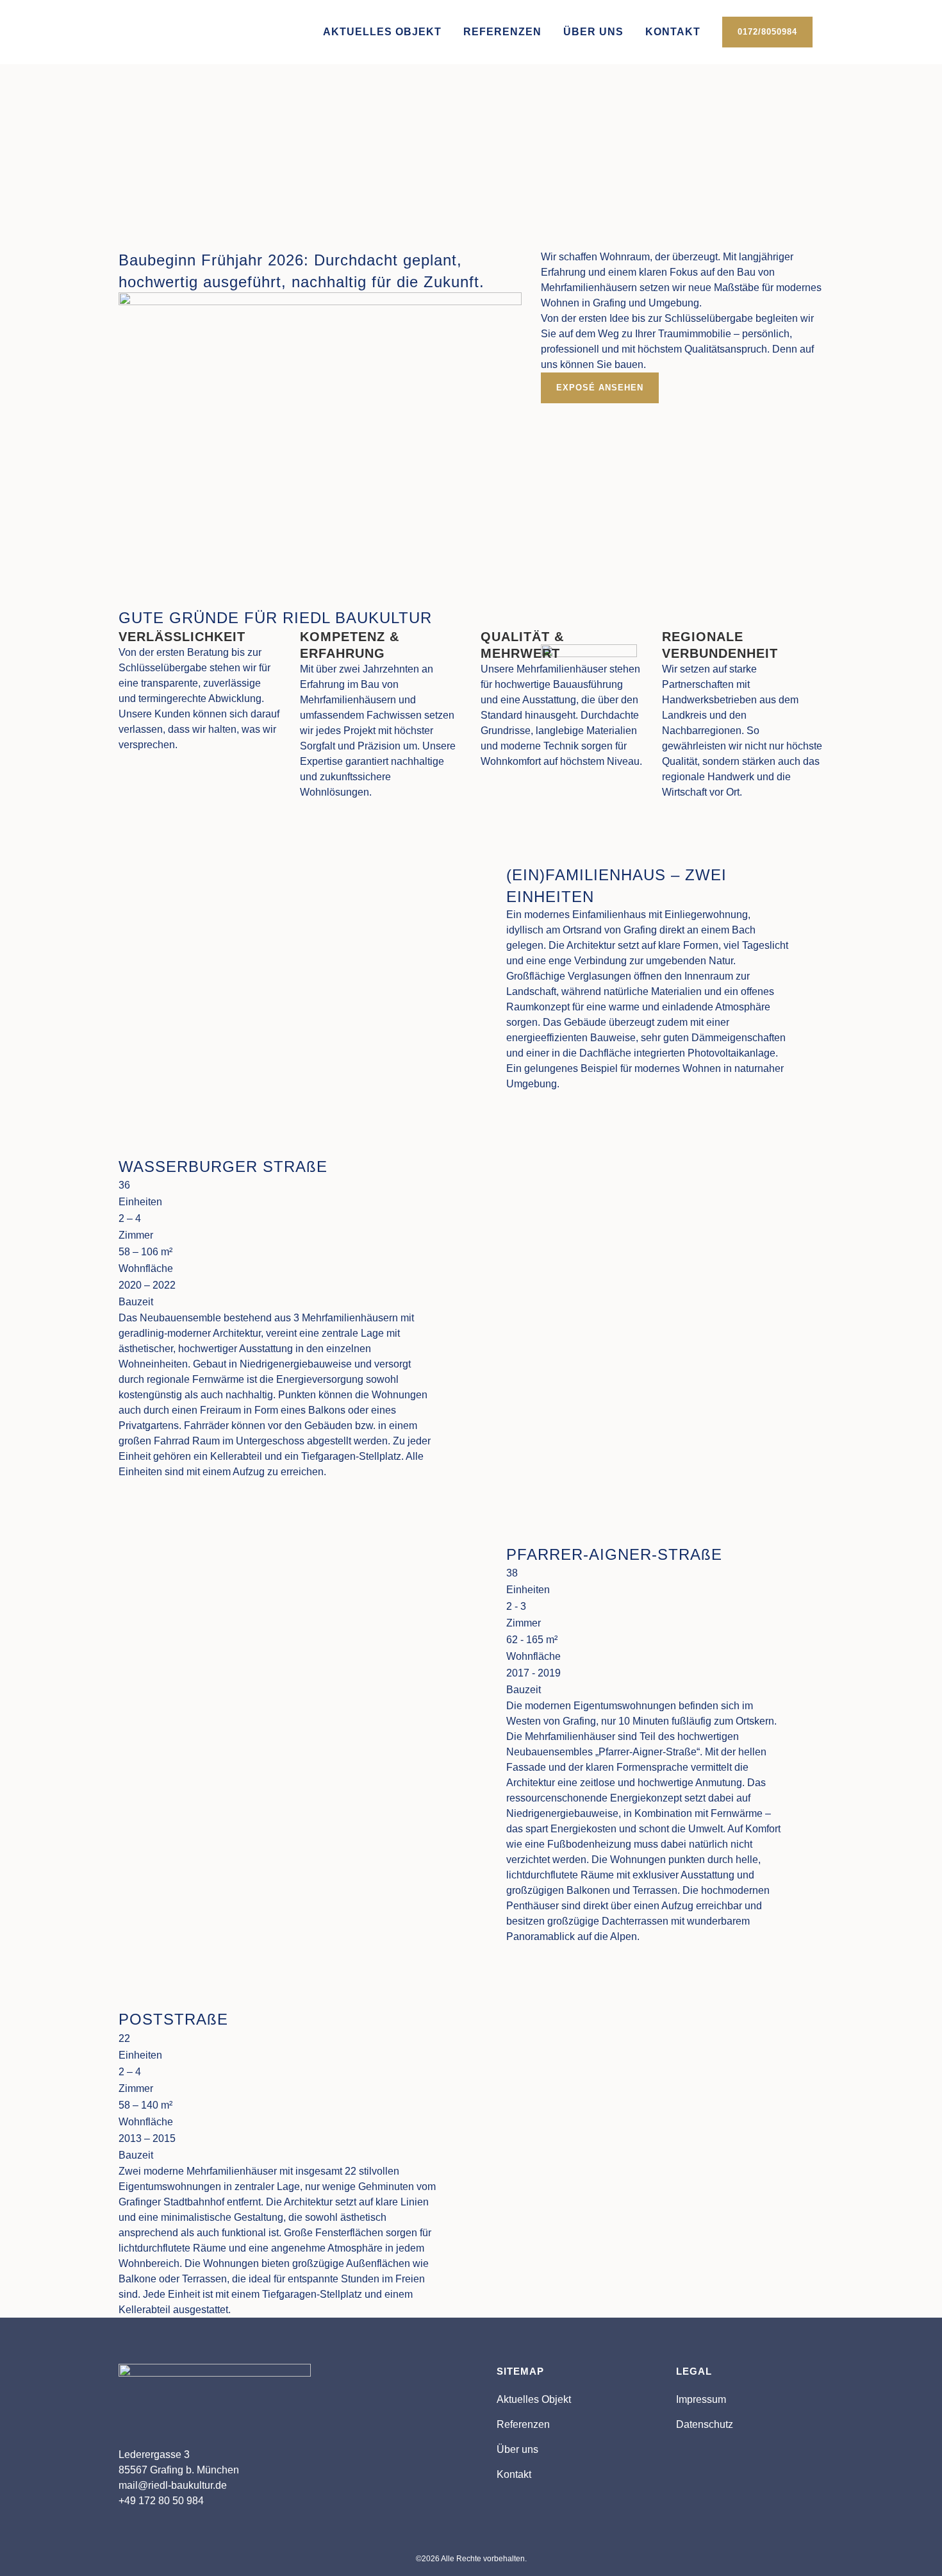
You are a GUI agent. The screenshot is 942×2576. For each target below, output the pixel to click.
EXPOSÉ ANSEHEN (178, 170)
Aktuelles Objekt (534, 2399)
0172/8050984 (767, 32)
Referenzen (523, 2424)
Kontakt (514, 2474)
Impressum (701, 2399)
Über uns (517, 2449)
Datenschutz (705, 2424)
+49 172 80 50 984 (161, 2501)
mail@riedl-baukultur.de (173, 2485)
